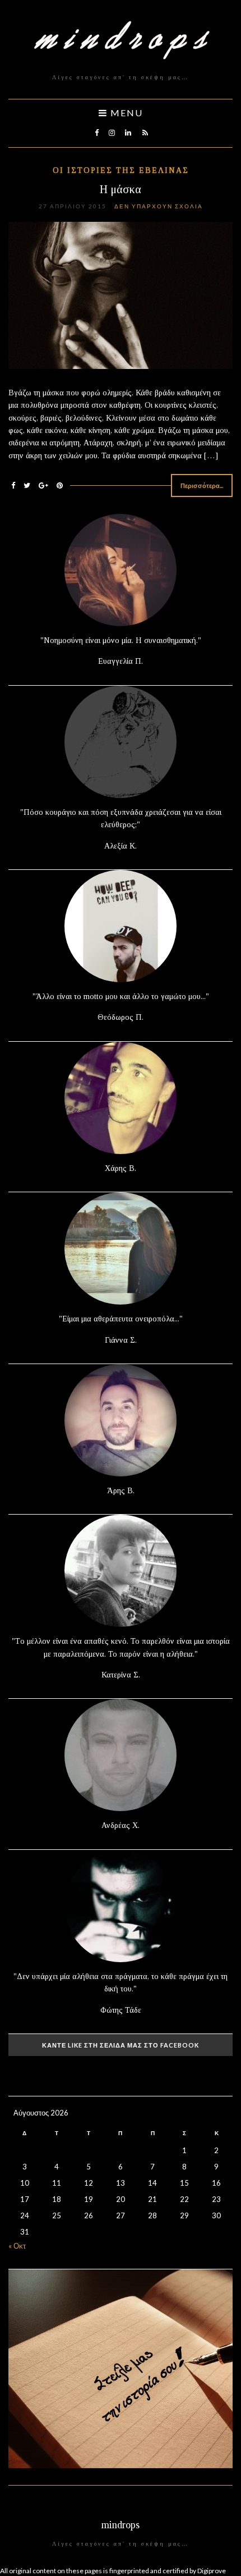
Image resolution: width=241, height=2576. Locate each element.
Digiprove (212, 2571)
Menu (125, 113)
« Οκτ (17, 2246)
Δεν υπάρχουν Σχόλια (159, 206)
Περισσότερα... (202, 485)
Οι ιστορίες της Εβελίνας (121, 170)
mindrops (121, 2525)
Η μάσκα (121, 189)
